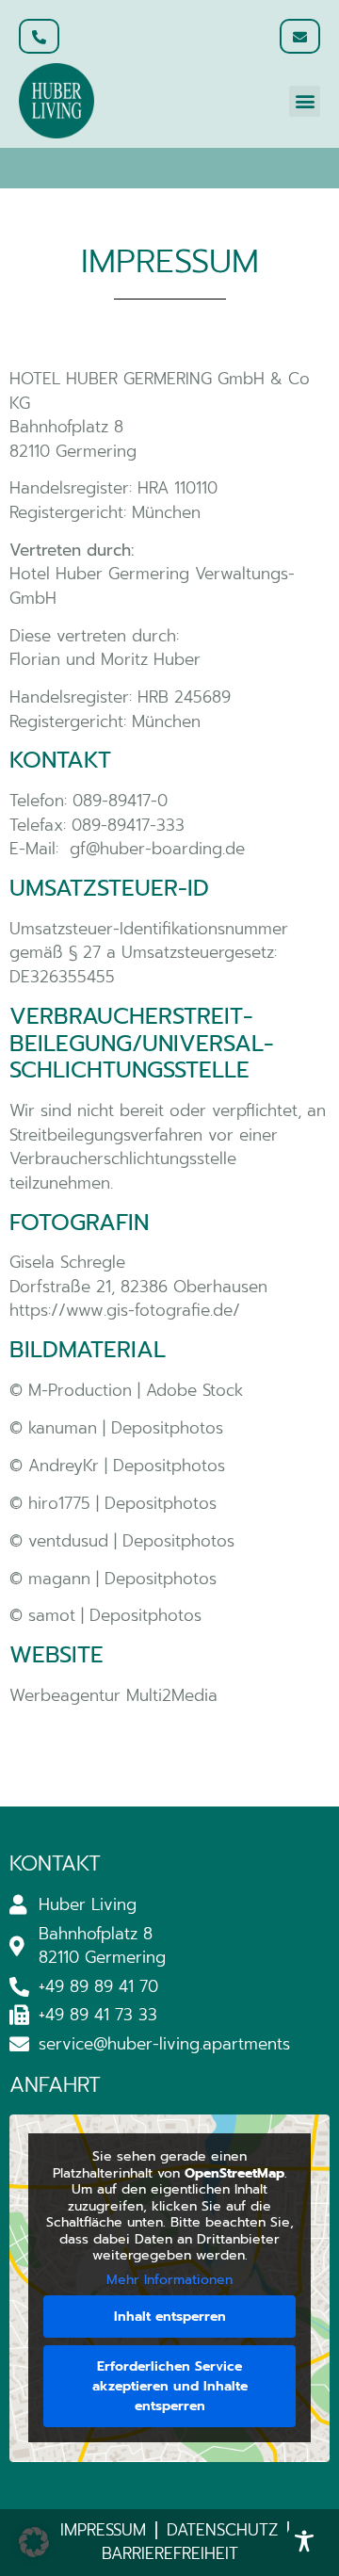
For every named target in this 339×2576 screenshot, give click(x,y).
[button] (305, 101)
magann (59, 1579)
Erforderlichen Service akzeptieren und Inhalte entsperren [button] (170, 2386)
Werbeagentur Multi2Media (113, 1695)
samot (55, 1615)
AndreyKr (64, 1466)
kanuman (63, 1428)
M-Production (80, 1390)
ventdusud (68, 1541)
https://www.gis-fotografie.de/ (125, 1310)
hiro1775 (59, 1503)
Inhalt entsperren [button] (170, 2317)
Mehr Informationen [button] (169, 2280)
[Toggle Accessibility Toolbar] (304, 2541)
